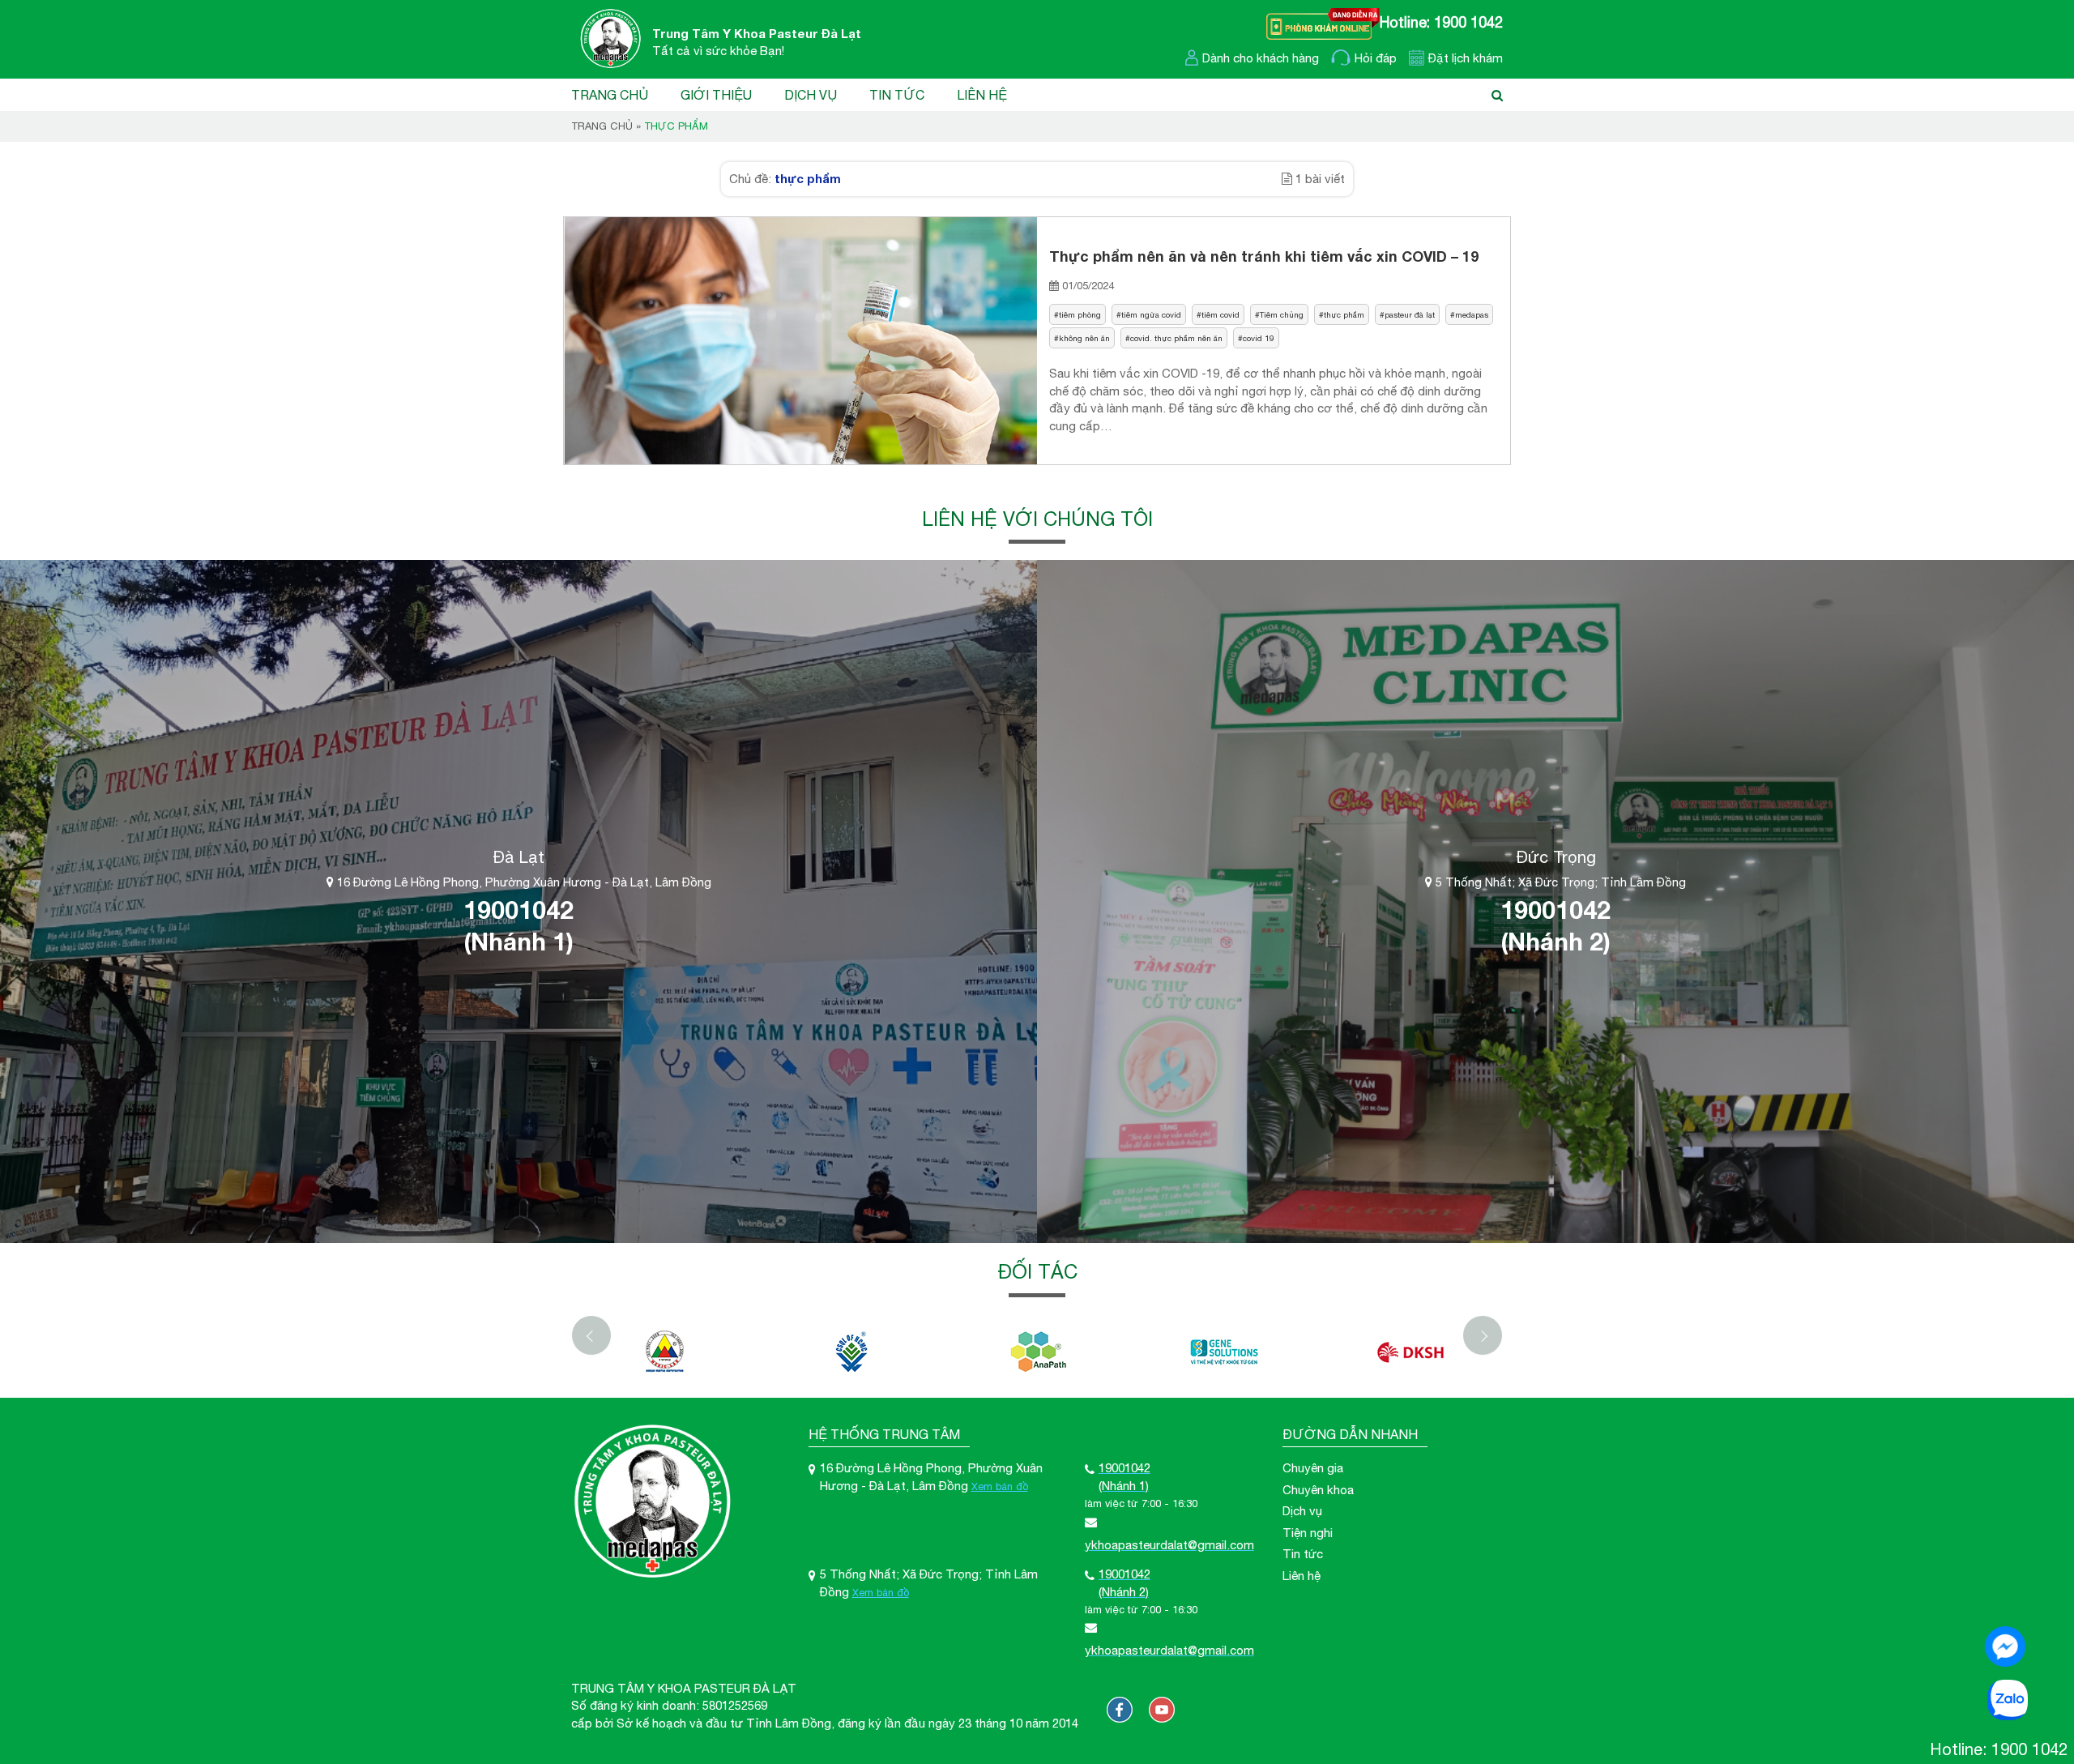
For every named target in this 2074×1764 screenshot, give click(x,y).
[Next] (1483, 1335)
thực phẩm (1344, 314)
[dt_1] (664, 1352)
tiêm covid (1221, 314)
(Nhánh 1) (518, 942)
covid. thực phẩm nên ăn (1176, 338)
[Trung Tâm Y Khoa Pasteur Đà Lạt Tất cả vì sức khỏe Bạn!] (606, 38)
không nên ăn (1084, 338)
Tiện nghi (1308, 1533)
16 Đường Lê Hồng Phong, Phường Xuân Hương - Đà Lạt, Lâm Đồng (523, 882)
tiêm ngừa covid (1151, 314)
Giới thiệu (716, 95)
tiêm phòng (1080, 314)
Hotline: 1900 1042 (1441, 22)
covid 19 (1259, 338)
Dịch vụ (811, 95)
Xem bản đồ (1000, 1486)
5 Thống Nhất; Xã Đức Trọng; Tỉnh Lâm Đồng (1559, 882)
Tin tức (897, 95)
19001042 (518, 910)
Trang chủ (610, 95)
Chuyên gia (1313, 1468)
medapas (1472, 314)
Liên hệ (982, 95)
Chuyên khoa (1318, 1490)
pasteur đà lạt (1410, 314)
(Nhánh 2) (1555, 942)
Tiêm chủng (1282, 314)
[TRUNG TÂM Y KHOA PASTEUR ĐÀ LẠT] (1120, 1710)
